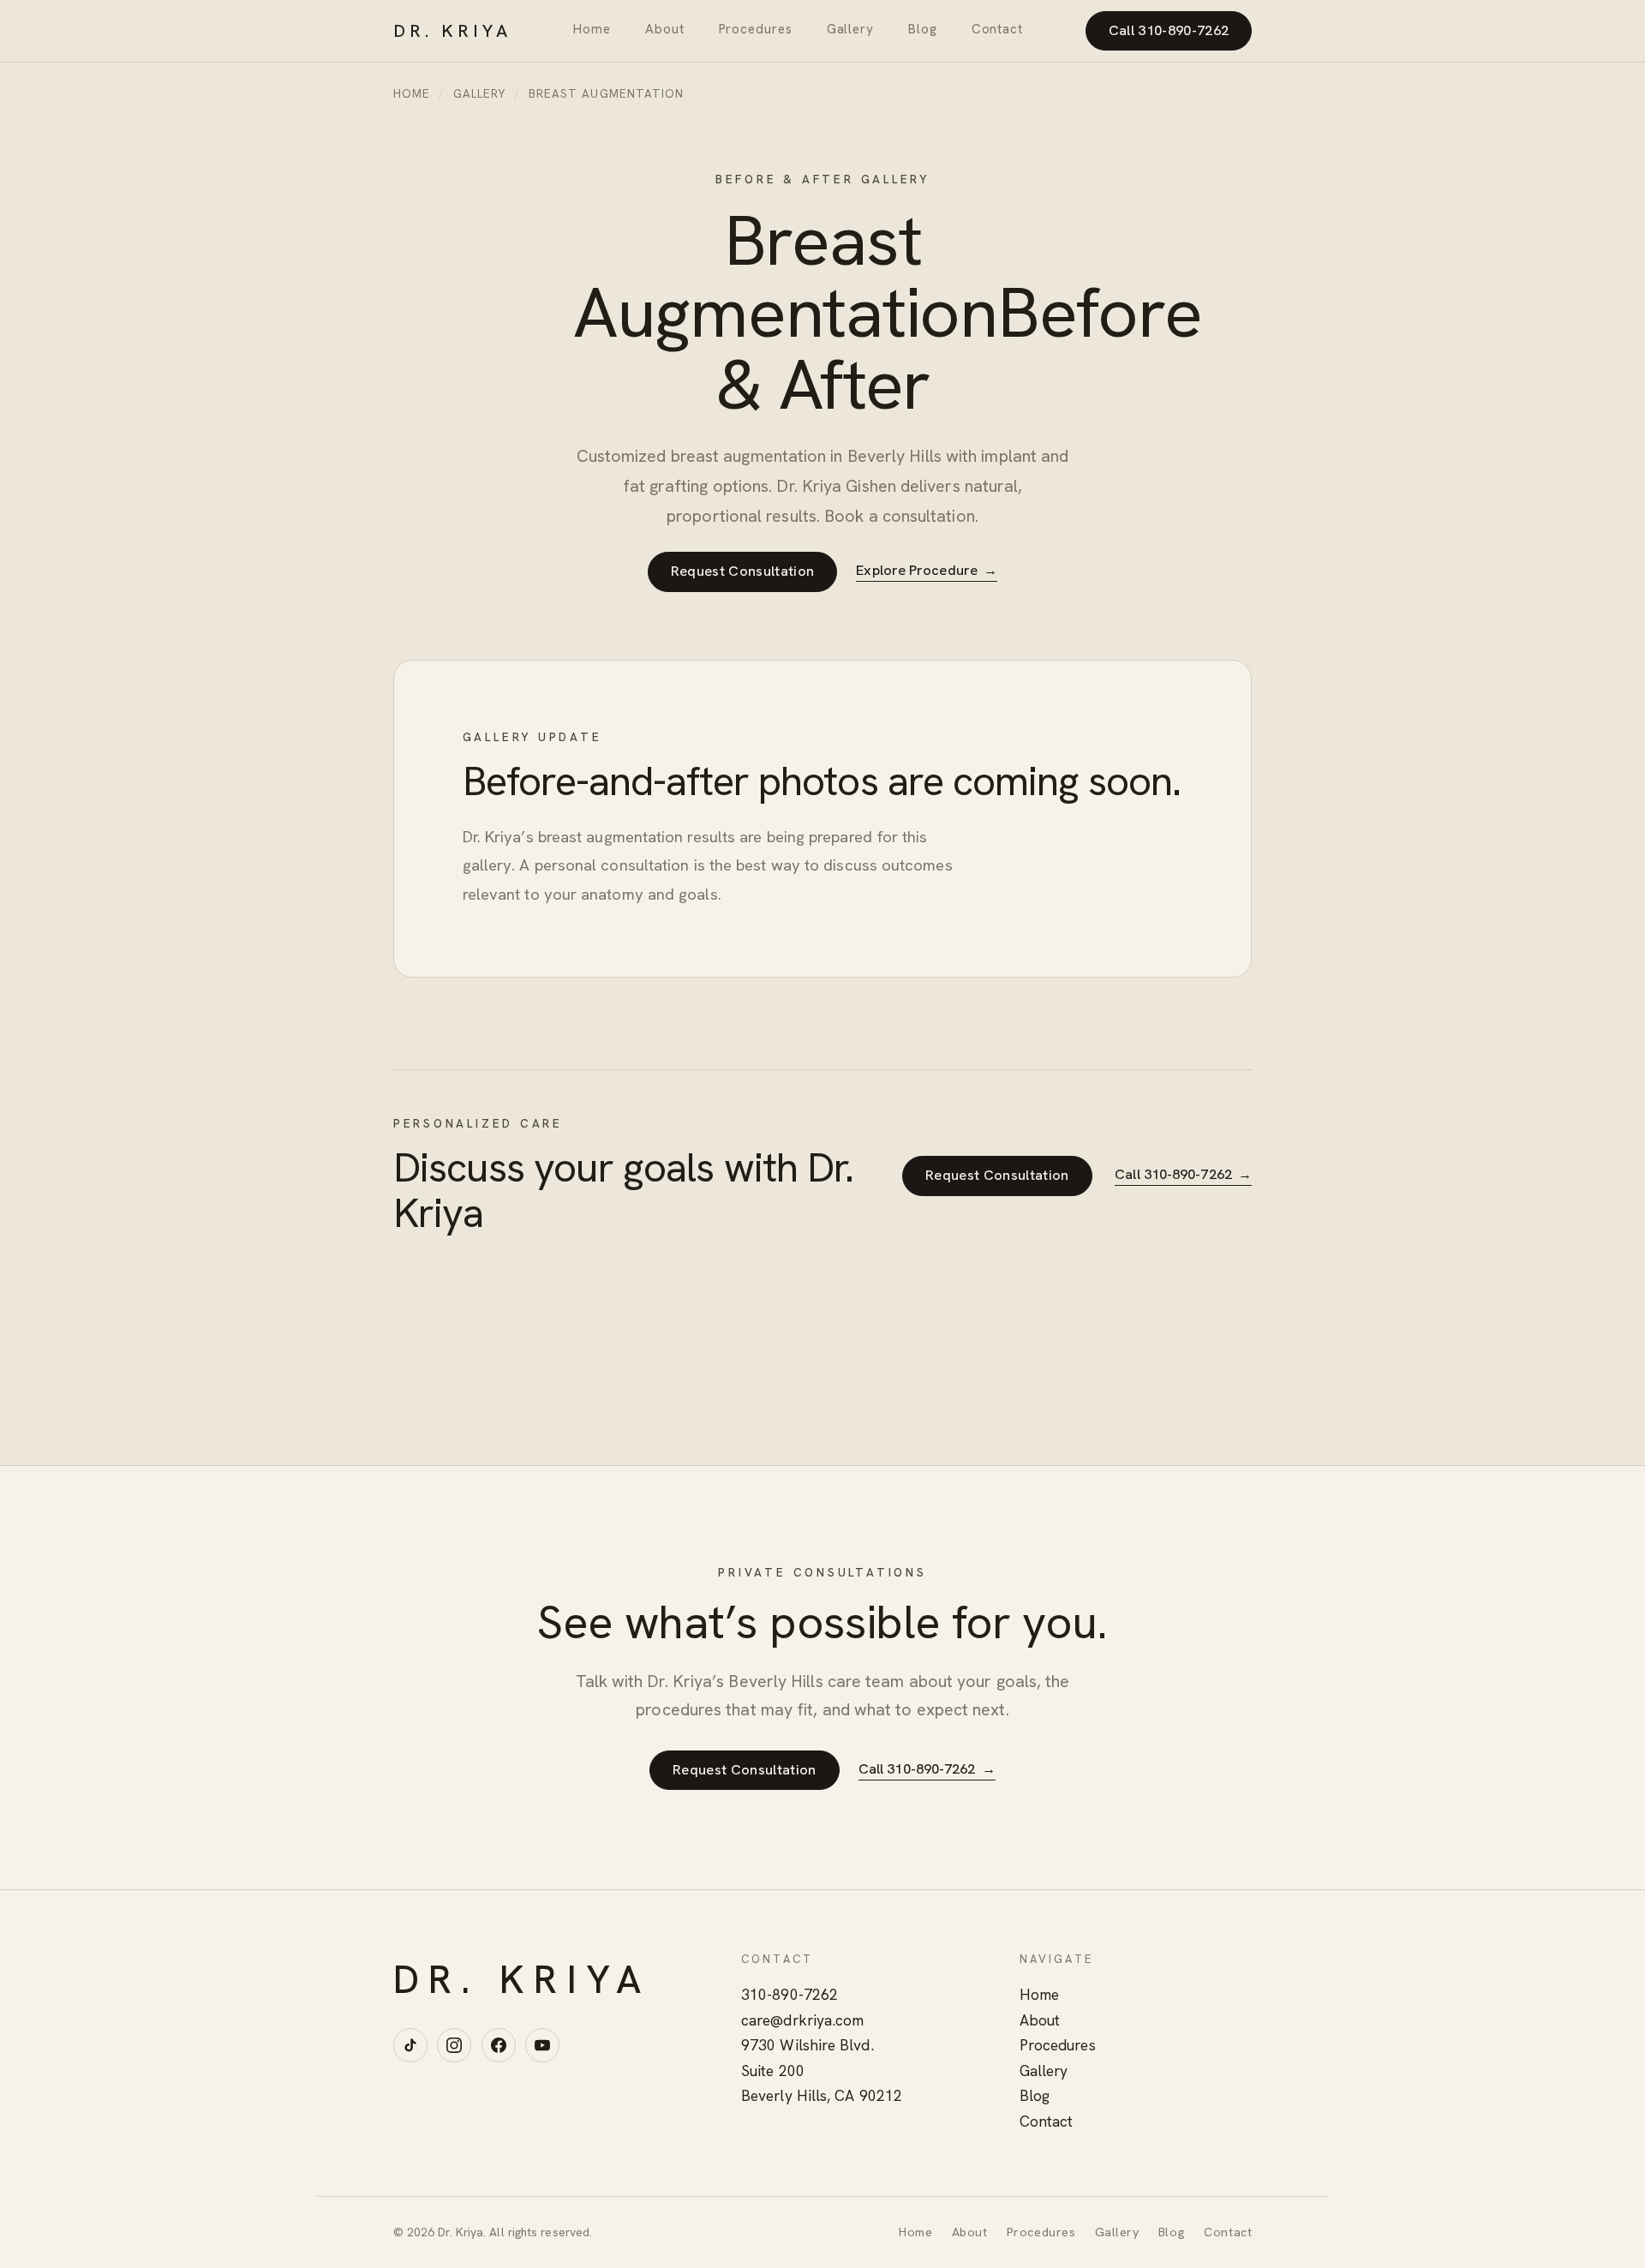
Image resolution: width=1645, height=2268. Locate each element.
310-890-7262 (790, 1995)
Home (592, 29)
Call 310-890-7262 (1169, 30)
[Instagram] (454, 2045)
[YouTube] (542, 2045)
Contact (997, 29)
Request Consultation (743, 571)
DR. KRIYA (452, 31)
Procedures (756, 29)
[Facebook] (499, 2045)
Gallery (850, 29)
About (665, 29)
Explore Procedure (927, 571)
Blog (923, 29)
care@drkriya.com (802, 2020)
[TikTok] (410, 2045)
